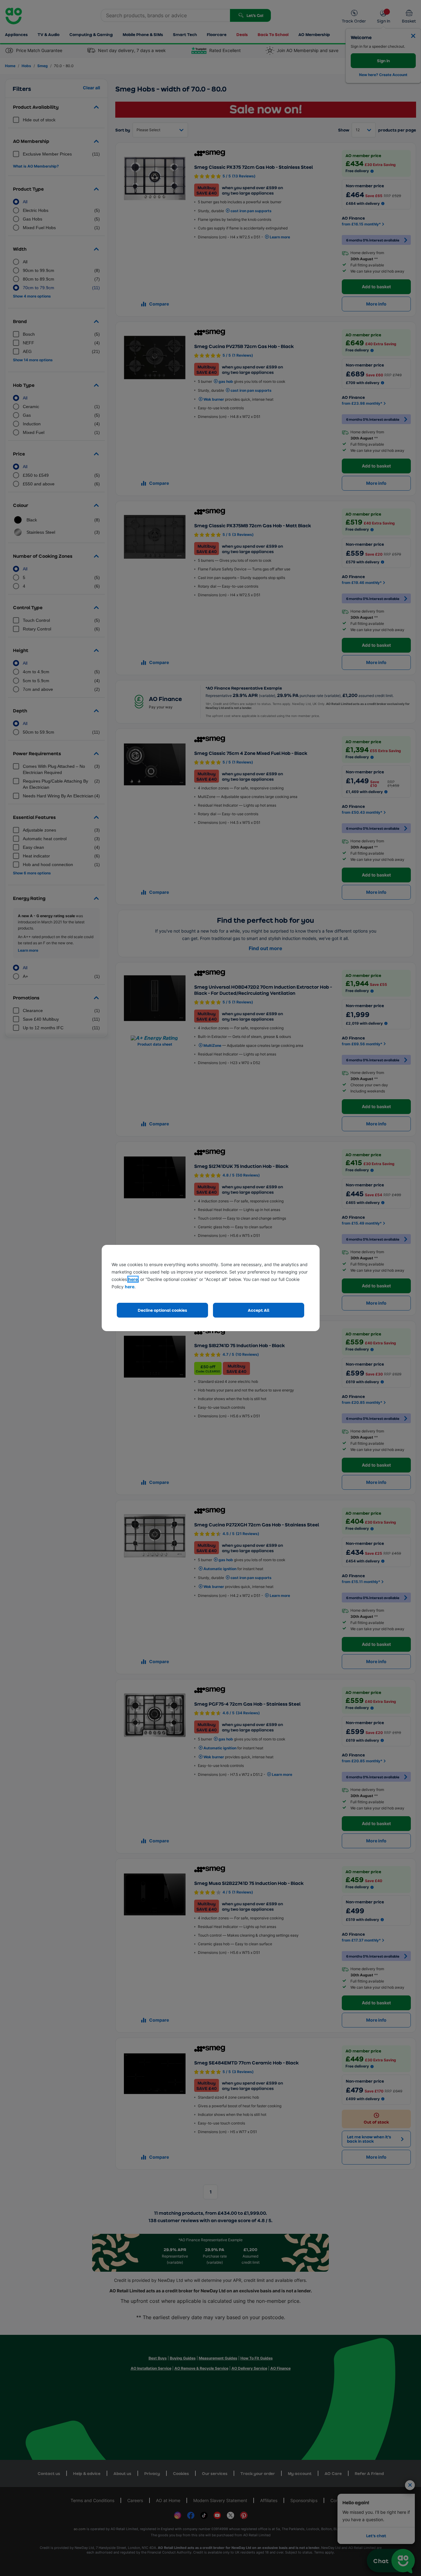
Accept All (259, 1310)
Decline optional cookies (162, 1310)
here (133, 1279)
